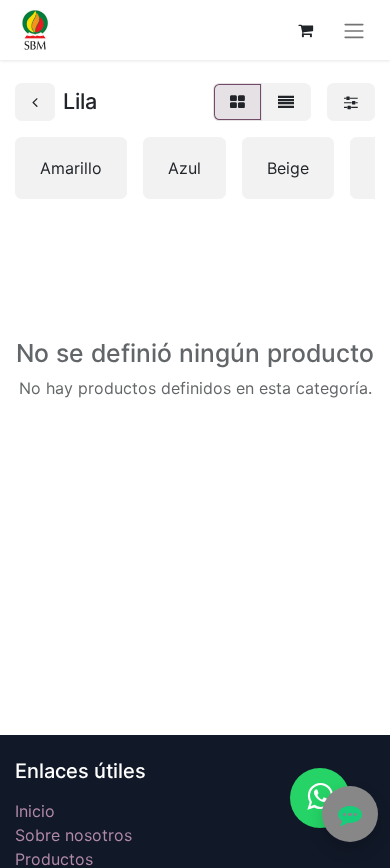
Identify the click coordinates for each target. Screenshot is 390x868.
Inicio (35, 811)
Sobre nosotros (73, 835)
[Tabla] (237, 102)
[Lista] (286, 102)
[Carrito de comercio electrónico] (305, 30)
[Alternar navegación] (354, 30)
